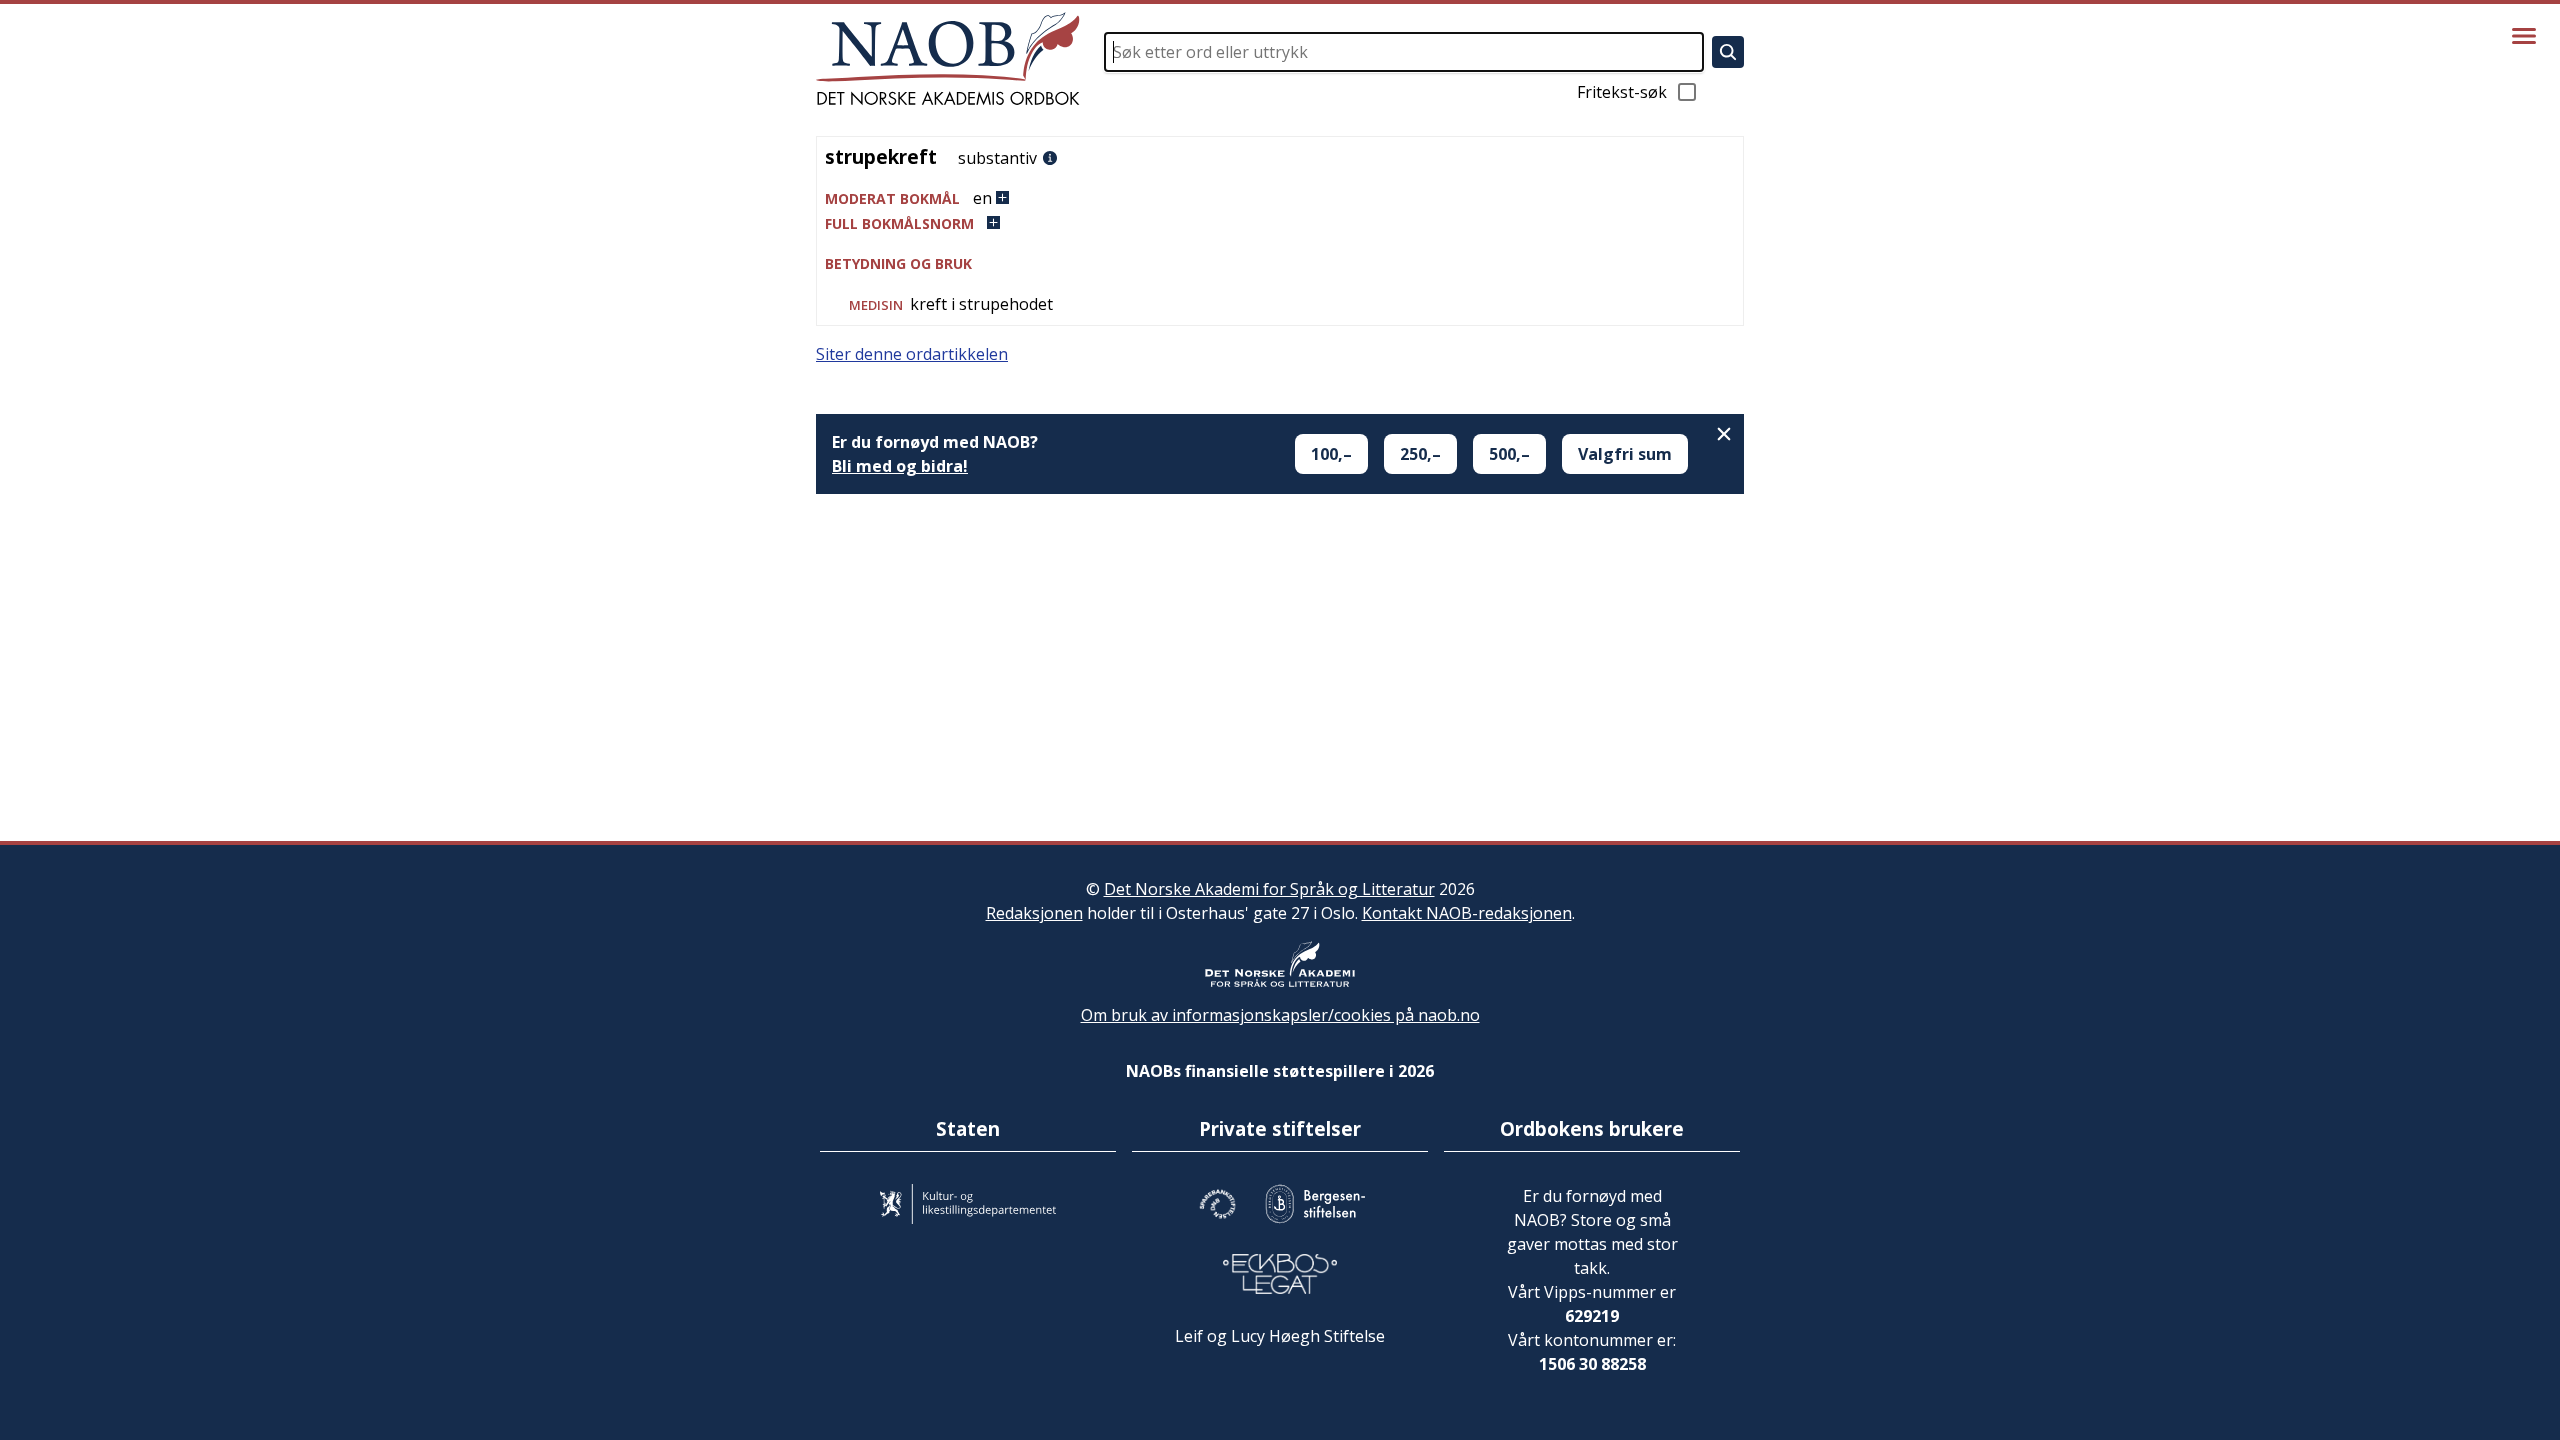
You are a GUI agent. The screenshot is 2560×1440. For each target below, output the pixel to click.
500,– (1509, 454)
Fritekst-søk (1622, 92)
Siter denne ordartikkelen (912, 354)
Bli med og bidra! (900, 466)
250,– (1420, 454)
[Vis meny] (2524, 36)
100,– (1331, 454)
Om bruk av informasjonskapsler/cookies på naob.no (1280, 1015)
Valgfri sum (1625, 454)
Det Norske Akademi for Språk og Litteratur (1269, 889)
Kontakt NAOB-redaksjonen (1467, 913)
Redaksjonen (1034, 913)
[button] (1280, 198)
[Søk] (1728, 52)
